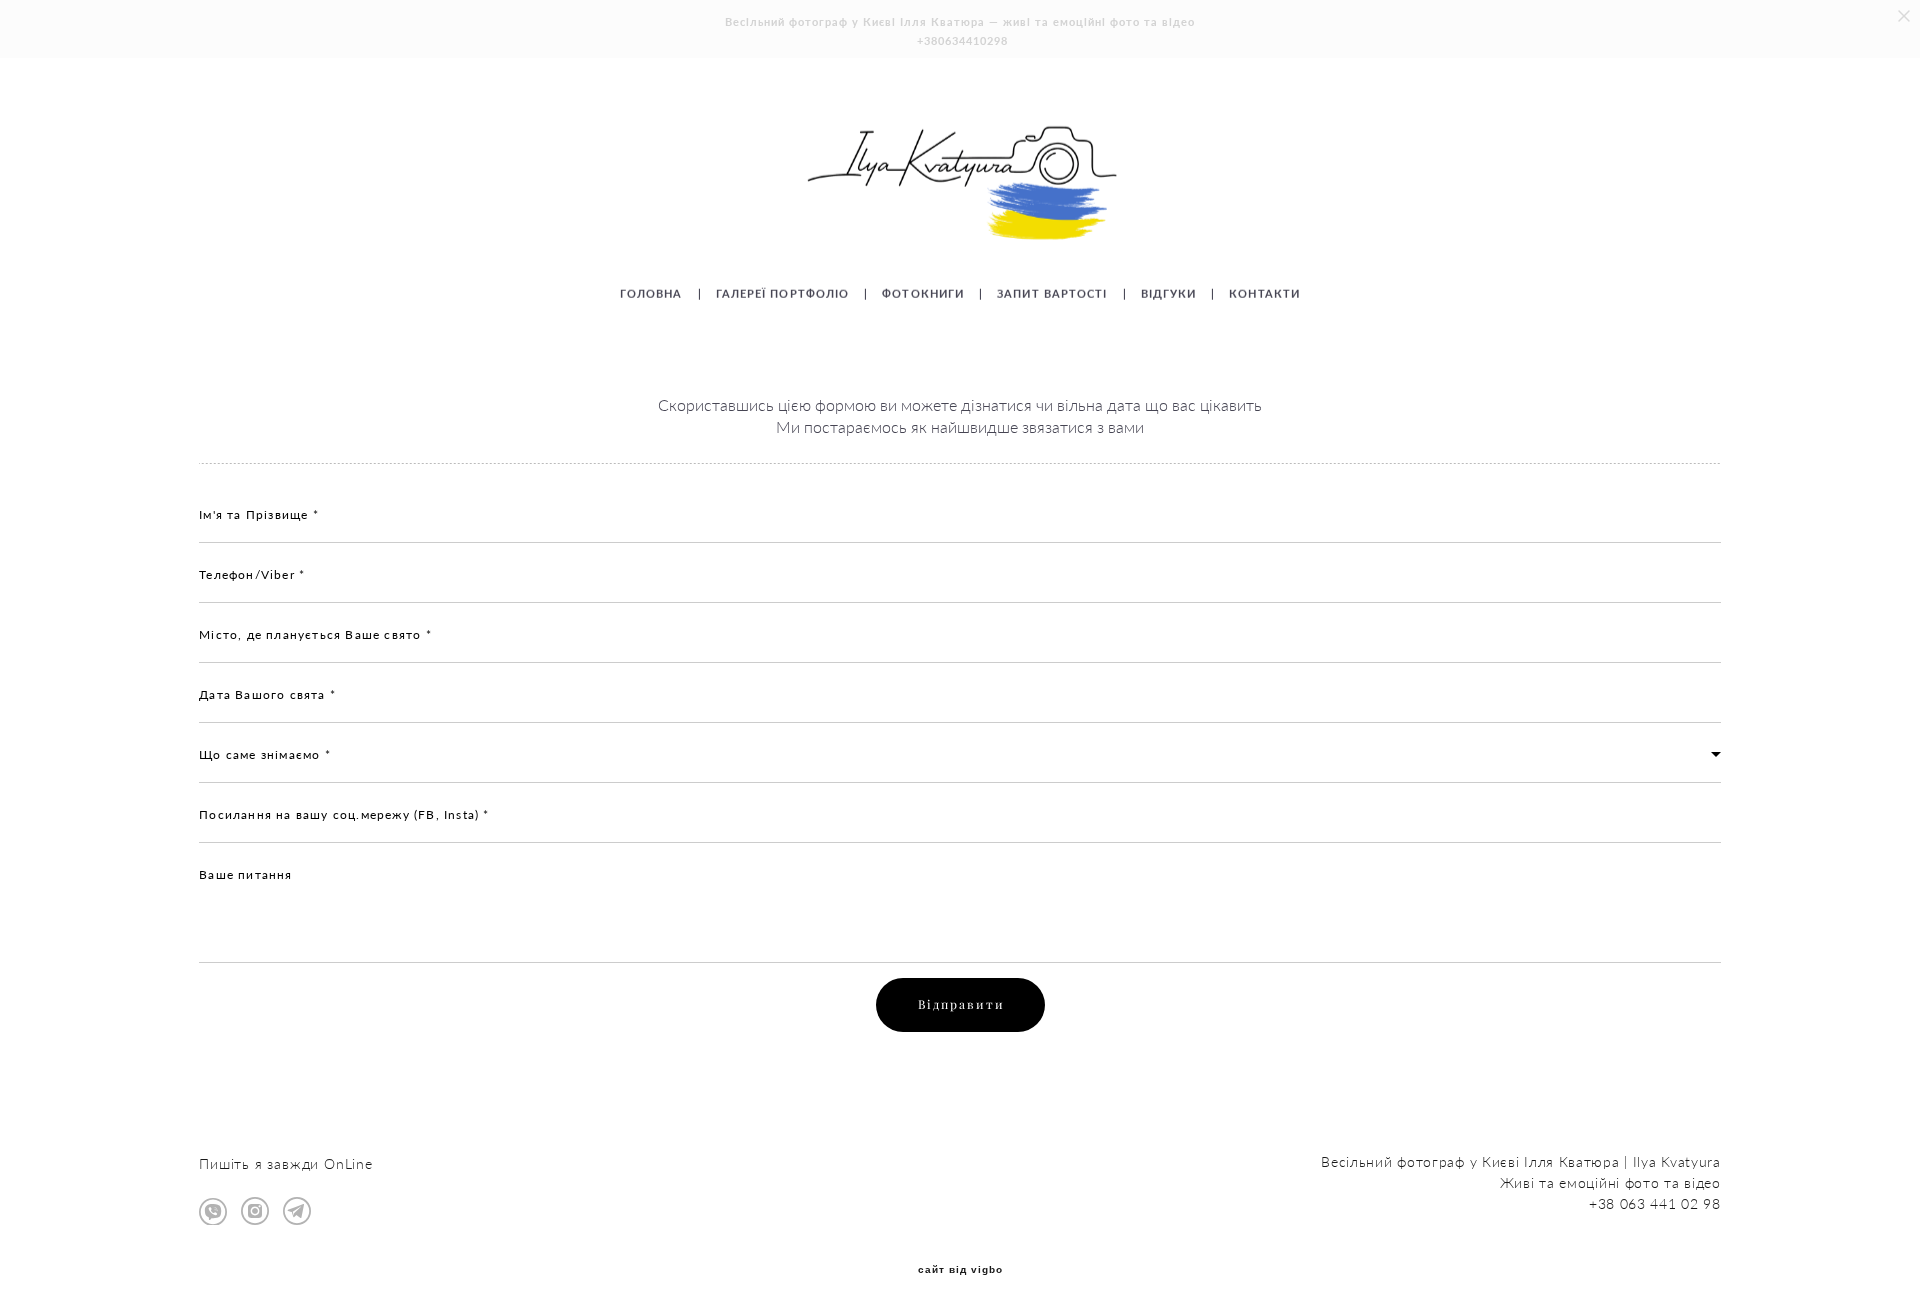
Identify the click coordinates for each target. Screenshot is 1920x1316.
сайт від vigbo (960, 1270)
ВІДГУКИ (1169, 293)
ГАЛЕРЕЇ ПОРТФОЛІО (783, 293)
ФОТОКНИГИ (923, 293)
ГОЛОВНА (651, 293)
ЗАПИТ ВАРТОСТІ (1052, 293)
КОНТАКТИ (1264, 293)
